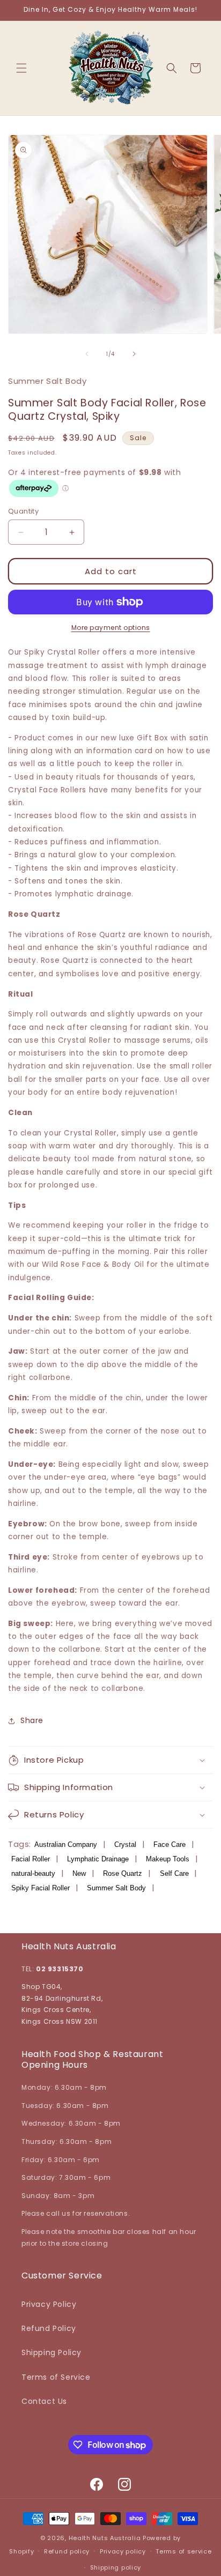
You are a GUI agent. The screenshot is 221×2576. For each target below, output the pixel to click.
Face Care (170, 1844)
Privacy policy (123, 2551)
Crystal (125, 1844)
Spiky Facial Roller (40, 1888)
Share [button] (32, 1720)
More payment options (111, 628)
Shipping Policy (51, 2352)
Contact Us (44, 2401)
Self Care (174, 1873)
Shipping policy (116, 2567)
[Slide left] (87, 354)
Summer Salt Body (116, 1888)
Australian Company (66, 1844)
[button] (21, 68)
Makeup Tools (168, 1859)
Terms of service (183, 2551)
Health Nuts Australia (105, 2538)
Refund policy (67, 2551)
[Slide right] (134, 354)
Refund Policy (49, 2328)
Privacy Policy (49, 2304)
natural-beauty (33, 1873)
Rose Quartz (123, 1873)
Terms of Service (56, 2377)
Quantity (23, 511)
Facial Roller (31, 1859)
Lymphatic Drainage (98, 1859)
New (79, 1873)
